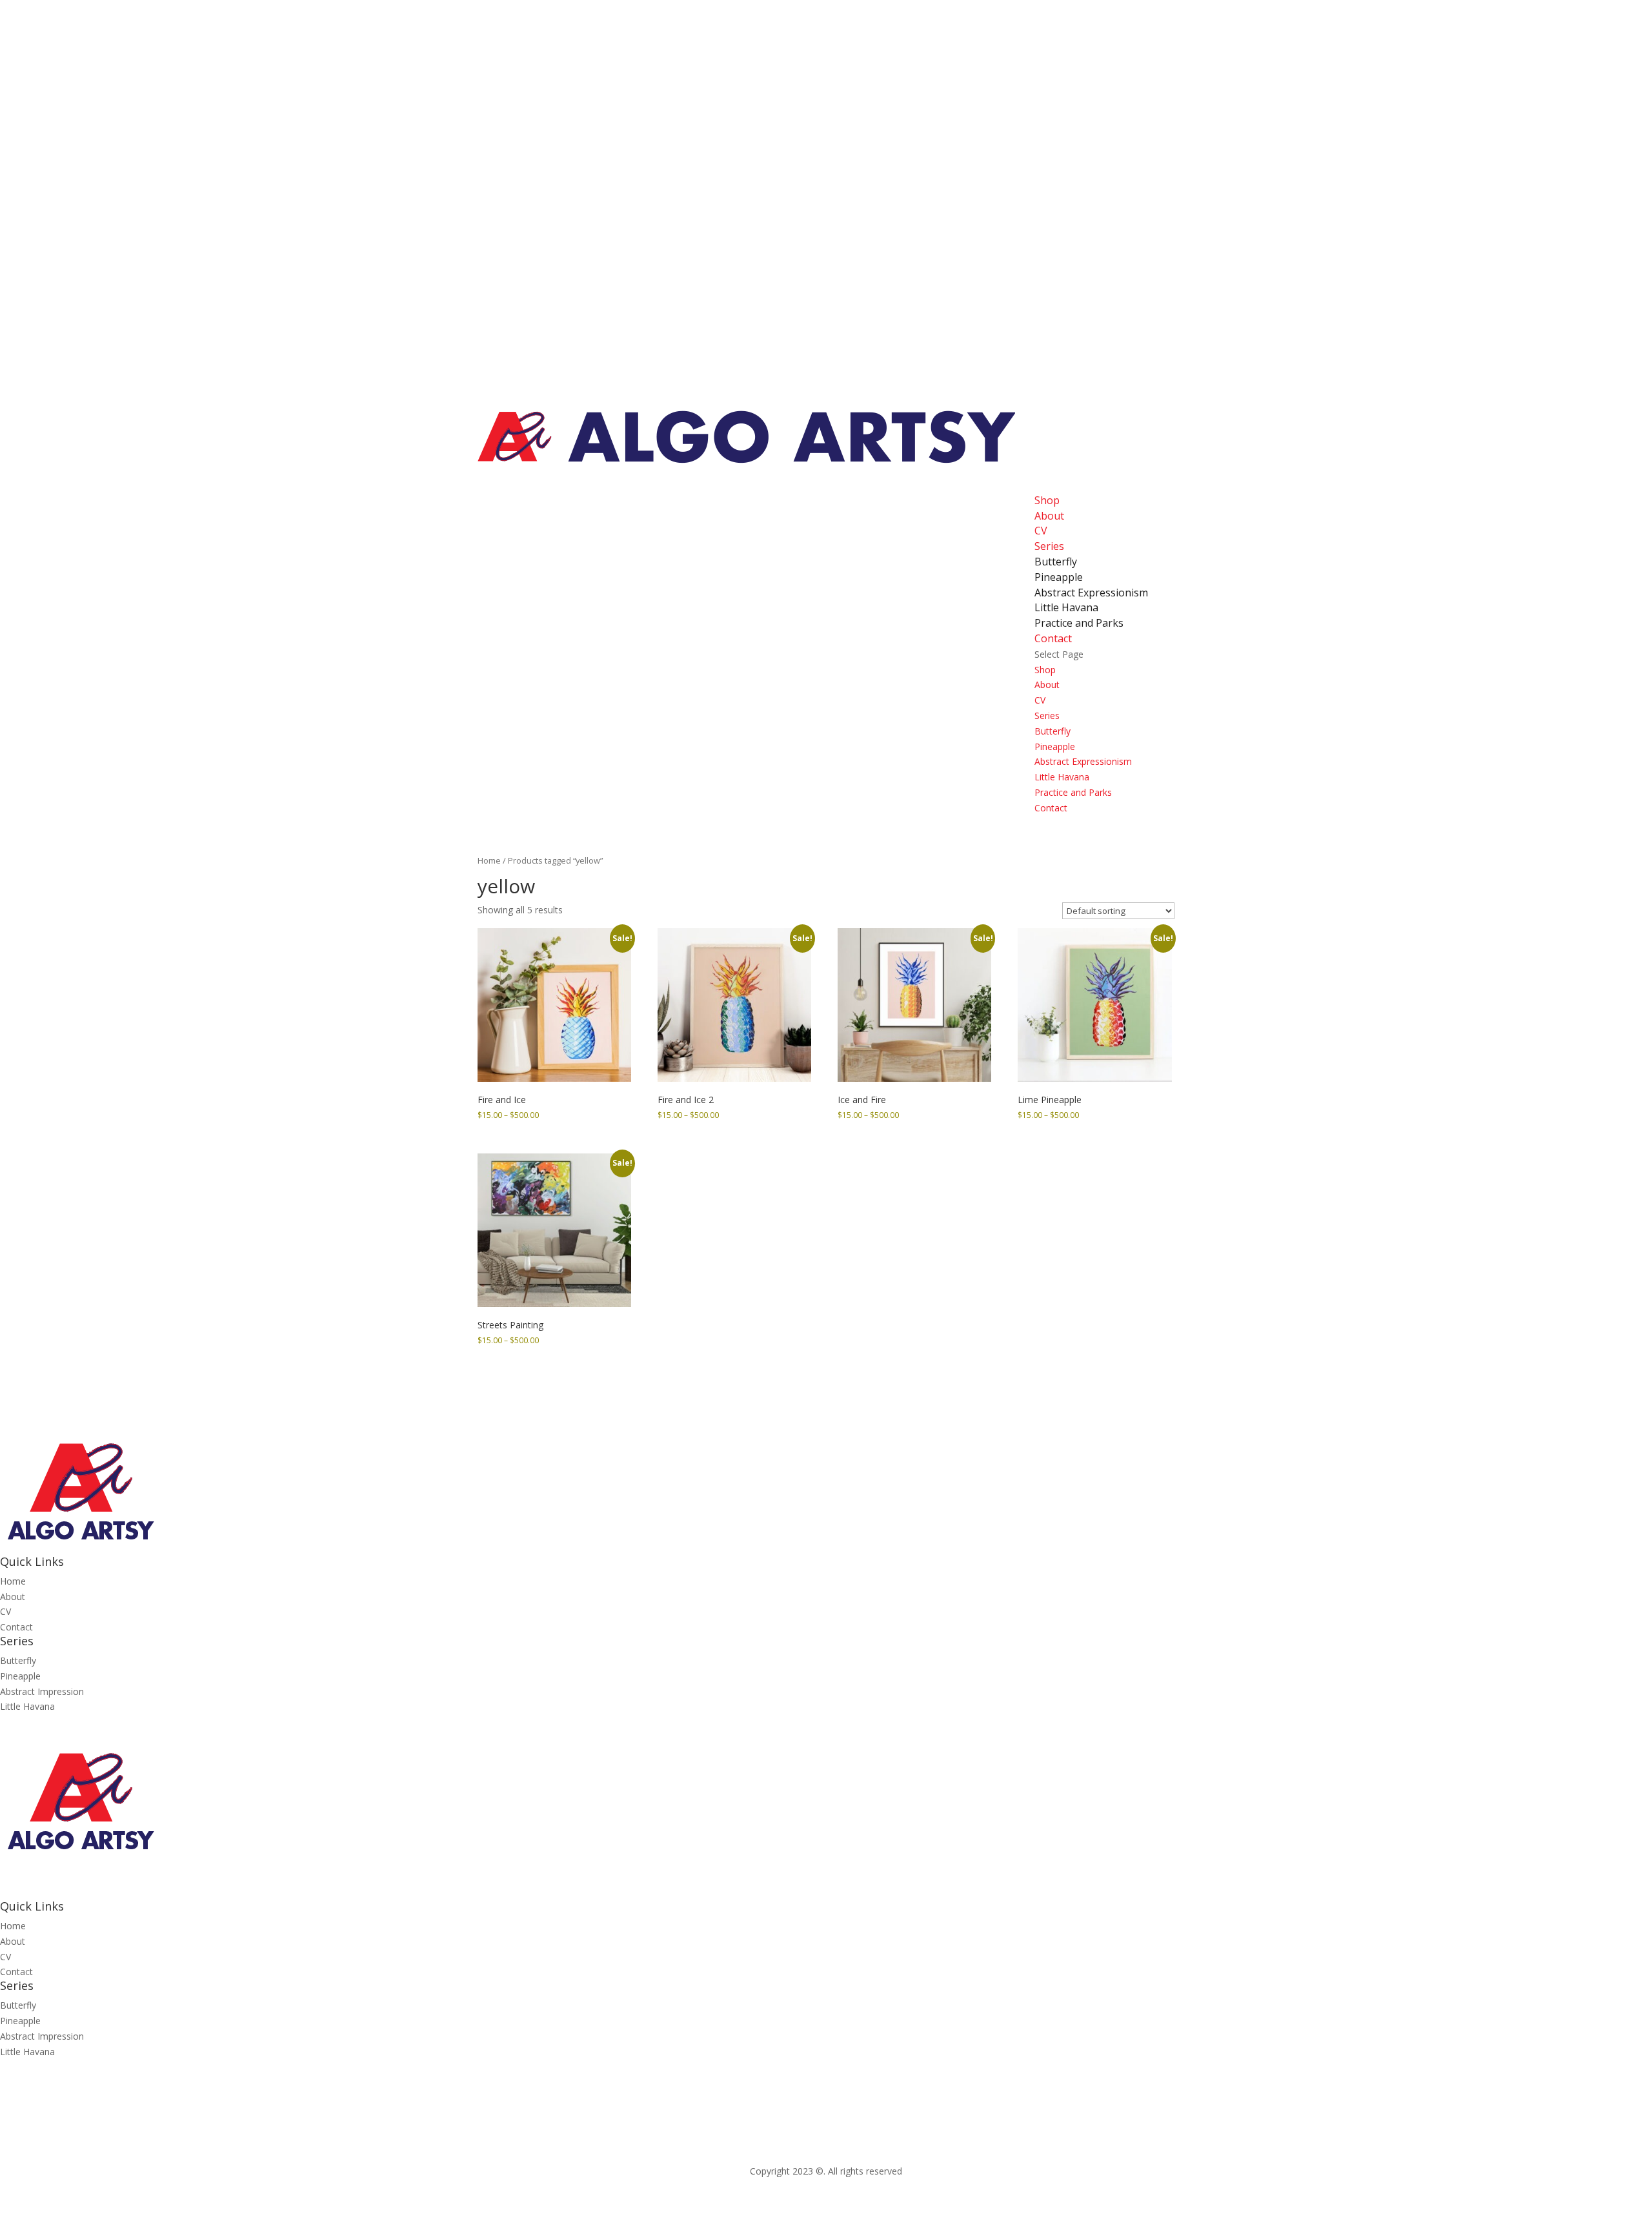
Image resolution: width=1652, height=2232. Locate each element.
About (1049, 516)
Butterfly (1056, 562)
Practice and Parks (1079, 623)
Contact (1051, 808)
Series (1047, 715)
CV (1040, 700)
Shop (1045, 670)
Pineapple (1059, 577)
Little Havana (1066, 607)
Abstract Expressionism (1091, 593)
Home (489, 860)
